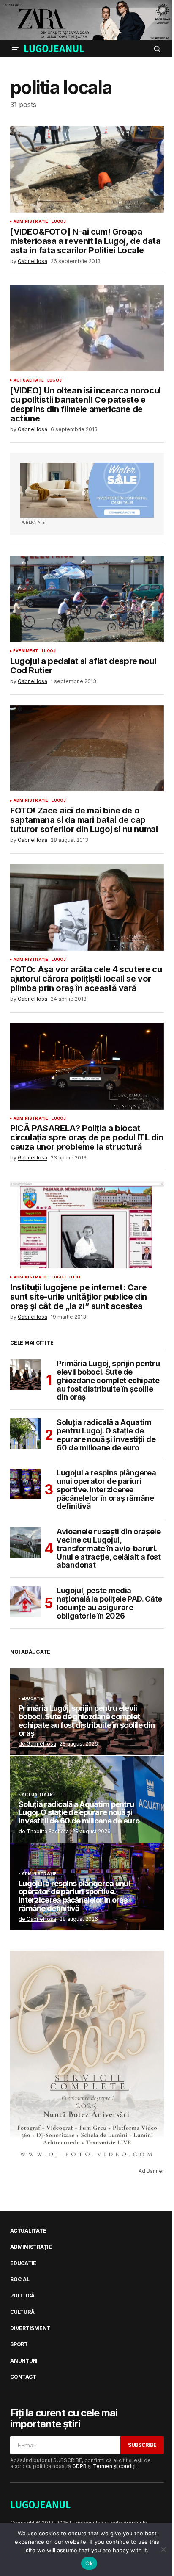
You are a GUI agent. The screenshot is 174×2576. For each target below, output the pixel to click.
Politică (22, 2296)
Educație (32, 1699)
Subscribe (142, 2445)
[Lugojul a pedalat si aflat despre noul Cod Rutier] (87, 599)
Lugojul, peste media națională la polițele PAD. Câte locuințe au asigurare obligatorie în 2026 (109, 1603)
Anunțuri (24, 2361)
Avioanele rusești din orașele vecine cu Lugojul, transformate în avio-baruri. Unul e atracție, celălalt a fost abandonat (109, 1548)
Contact (23, 2377)
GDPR (79, 2466)
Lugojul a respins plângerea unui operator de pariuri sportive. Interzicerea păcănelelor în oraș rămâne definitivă (106, 1490)
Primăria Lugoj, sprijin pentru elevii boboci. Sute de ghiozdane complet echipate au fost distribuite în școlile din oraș (108, 1380)
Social (20, 2280)
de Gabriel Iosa (37, 1744)
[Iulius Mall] (87, 20)
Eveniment (26, 651)
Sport (19, 2344)
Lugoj (59, 221)
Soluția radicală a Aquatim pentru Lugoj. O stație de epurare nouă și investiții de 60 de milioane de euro (106, 1435)
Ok (89, 2563)
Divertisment (30, 2328)
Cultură (22, 2312)
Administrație (31, 221)
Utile (75, 1277)
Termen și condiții (115, 2466)
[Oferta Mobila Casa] (87, 490)
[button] (15, 49)
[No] (163, 2549)
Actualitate (29, 380)
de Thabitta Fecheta (44, 1831)
